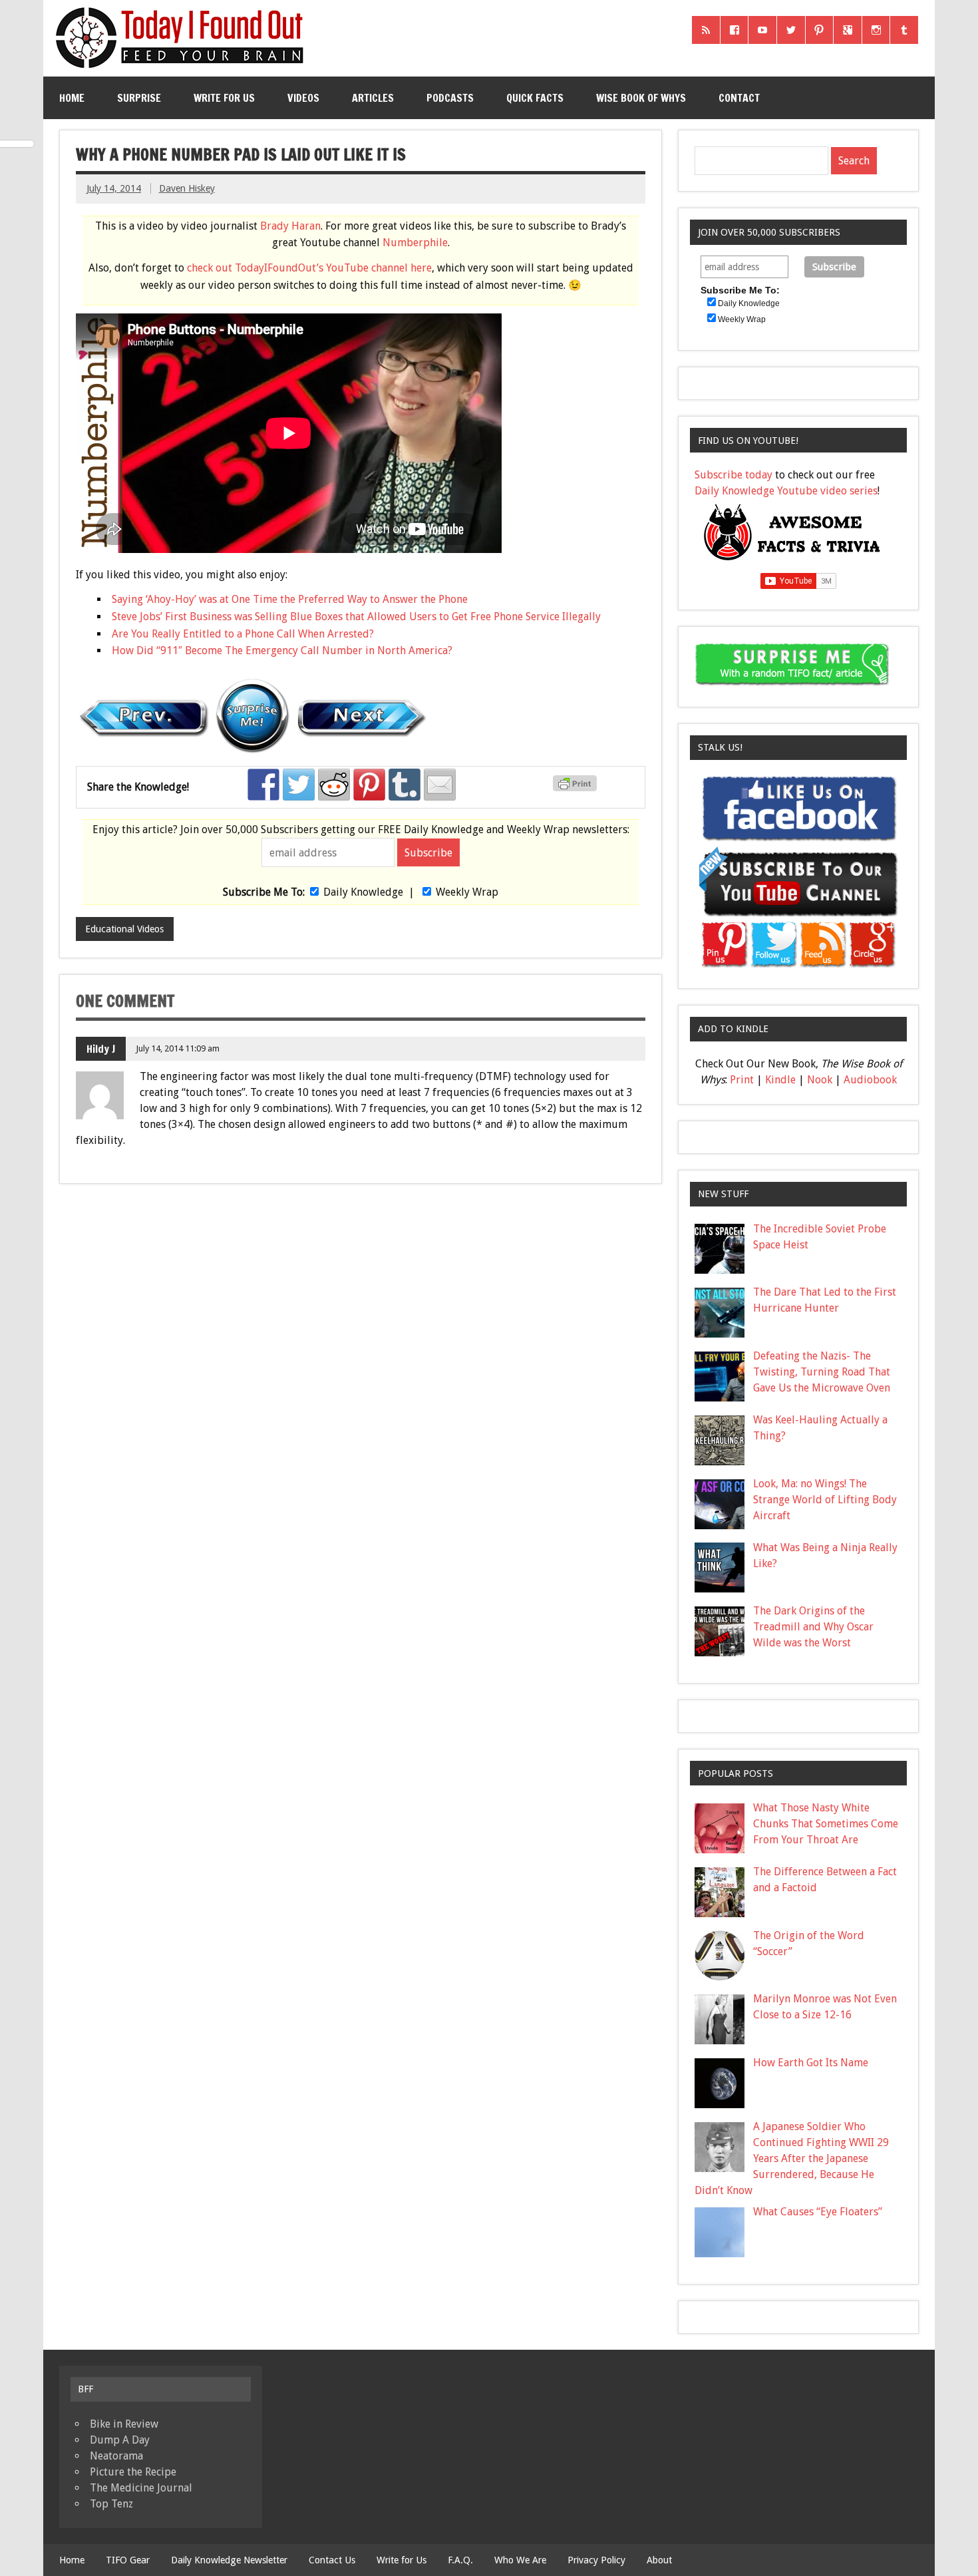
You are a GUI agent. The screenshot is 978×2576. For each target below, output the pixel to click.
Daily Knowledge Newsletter (229, 2560)
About (659, 2560)
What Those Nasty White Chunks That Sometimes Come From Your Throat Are (826, 1824)
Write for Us (224, 98)
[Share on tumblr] (405, 785)
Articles (373, 98)
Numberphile (415, 243)
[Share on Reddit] (334, 785)
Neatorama (116, 2456)
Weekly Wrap (467, 892)
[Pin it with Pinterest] (369, 785)
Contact (739, 98)
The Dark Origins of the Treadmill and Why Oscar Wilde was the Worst (813, 1627)
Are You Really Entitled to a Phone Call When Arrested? (243, 634)
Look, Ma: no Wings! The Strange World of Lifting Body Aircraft (825, 1500)
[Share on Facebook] (263, 785)
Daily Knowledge (363, 892)
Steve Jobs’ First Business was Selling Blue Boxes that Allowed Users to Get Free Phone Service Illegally (356, 617)
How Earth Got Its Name (811, 2063)
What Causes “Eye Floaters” (818, 2212)
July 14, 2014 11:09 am (178, 1048)
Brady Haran (290, 226)
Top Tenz (111, 2504)
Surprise (139, 98)
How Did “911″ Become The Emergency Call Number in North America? (282, 650)
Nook (820, 1080)
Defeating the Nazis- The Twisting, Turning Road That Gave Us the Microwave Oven (822, 1372)
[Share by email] (440, 785)
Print (742, 1080)
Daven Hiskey (187, 188)
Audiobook (870, 1080)
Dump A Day (120, 2440)
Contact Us (332, 2560)
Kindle (780, 1080)
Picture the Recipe (133, 2472)
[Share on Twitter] (299, 785)
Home (72, 98)
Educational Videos (124, 929)
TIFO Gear (128, 2560)
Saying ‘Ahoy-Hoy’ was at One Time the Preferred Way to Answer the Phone (290, 599)
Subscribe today (733, 475)
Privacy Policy (596, 2560)
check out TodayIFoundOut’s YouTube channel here (309, 268)
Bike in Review (124, 2424)
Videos (303, 98)
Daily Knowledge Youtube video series (786, 491)
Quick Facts (535, 98)
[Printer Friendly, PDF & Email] (577, 788)
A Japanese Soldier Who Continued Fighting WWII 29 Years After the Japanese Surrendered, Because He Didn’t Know (792, 2158)
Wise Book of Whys (641, 98)
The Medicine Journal (141, 2488)
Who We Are (520, 2560)
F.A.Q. (460, 2560)
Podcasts (450, 98)
